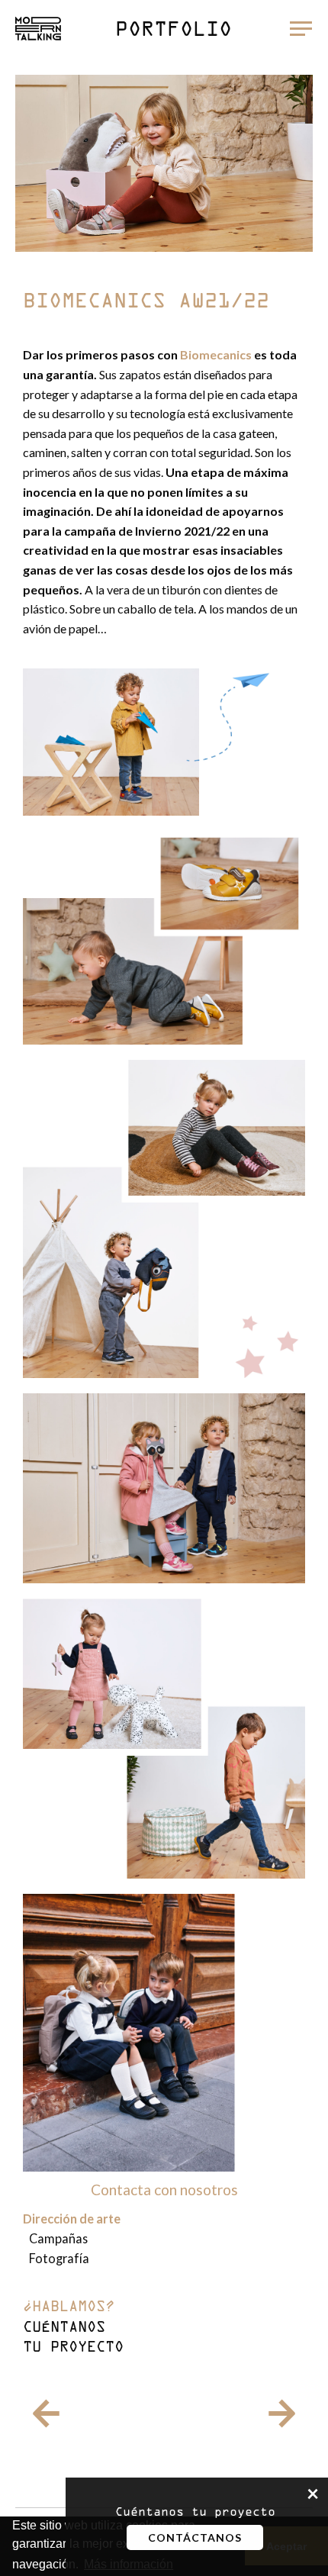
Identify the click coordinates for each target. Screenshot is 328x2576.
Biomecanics (216, 354)
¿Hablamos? (73, 2328)
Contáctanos (195, 2537)
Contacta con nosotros (164, 2190)
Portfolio (174, 31)
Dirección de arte (72, 2219)
